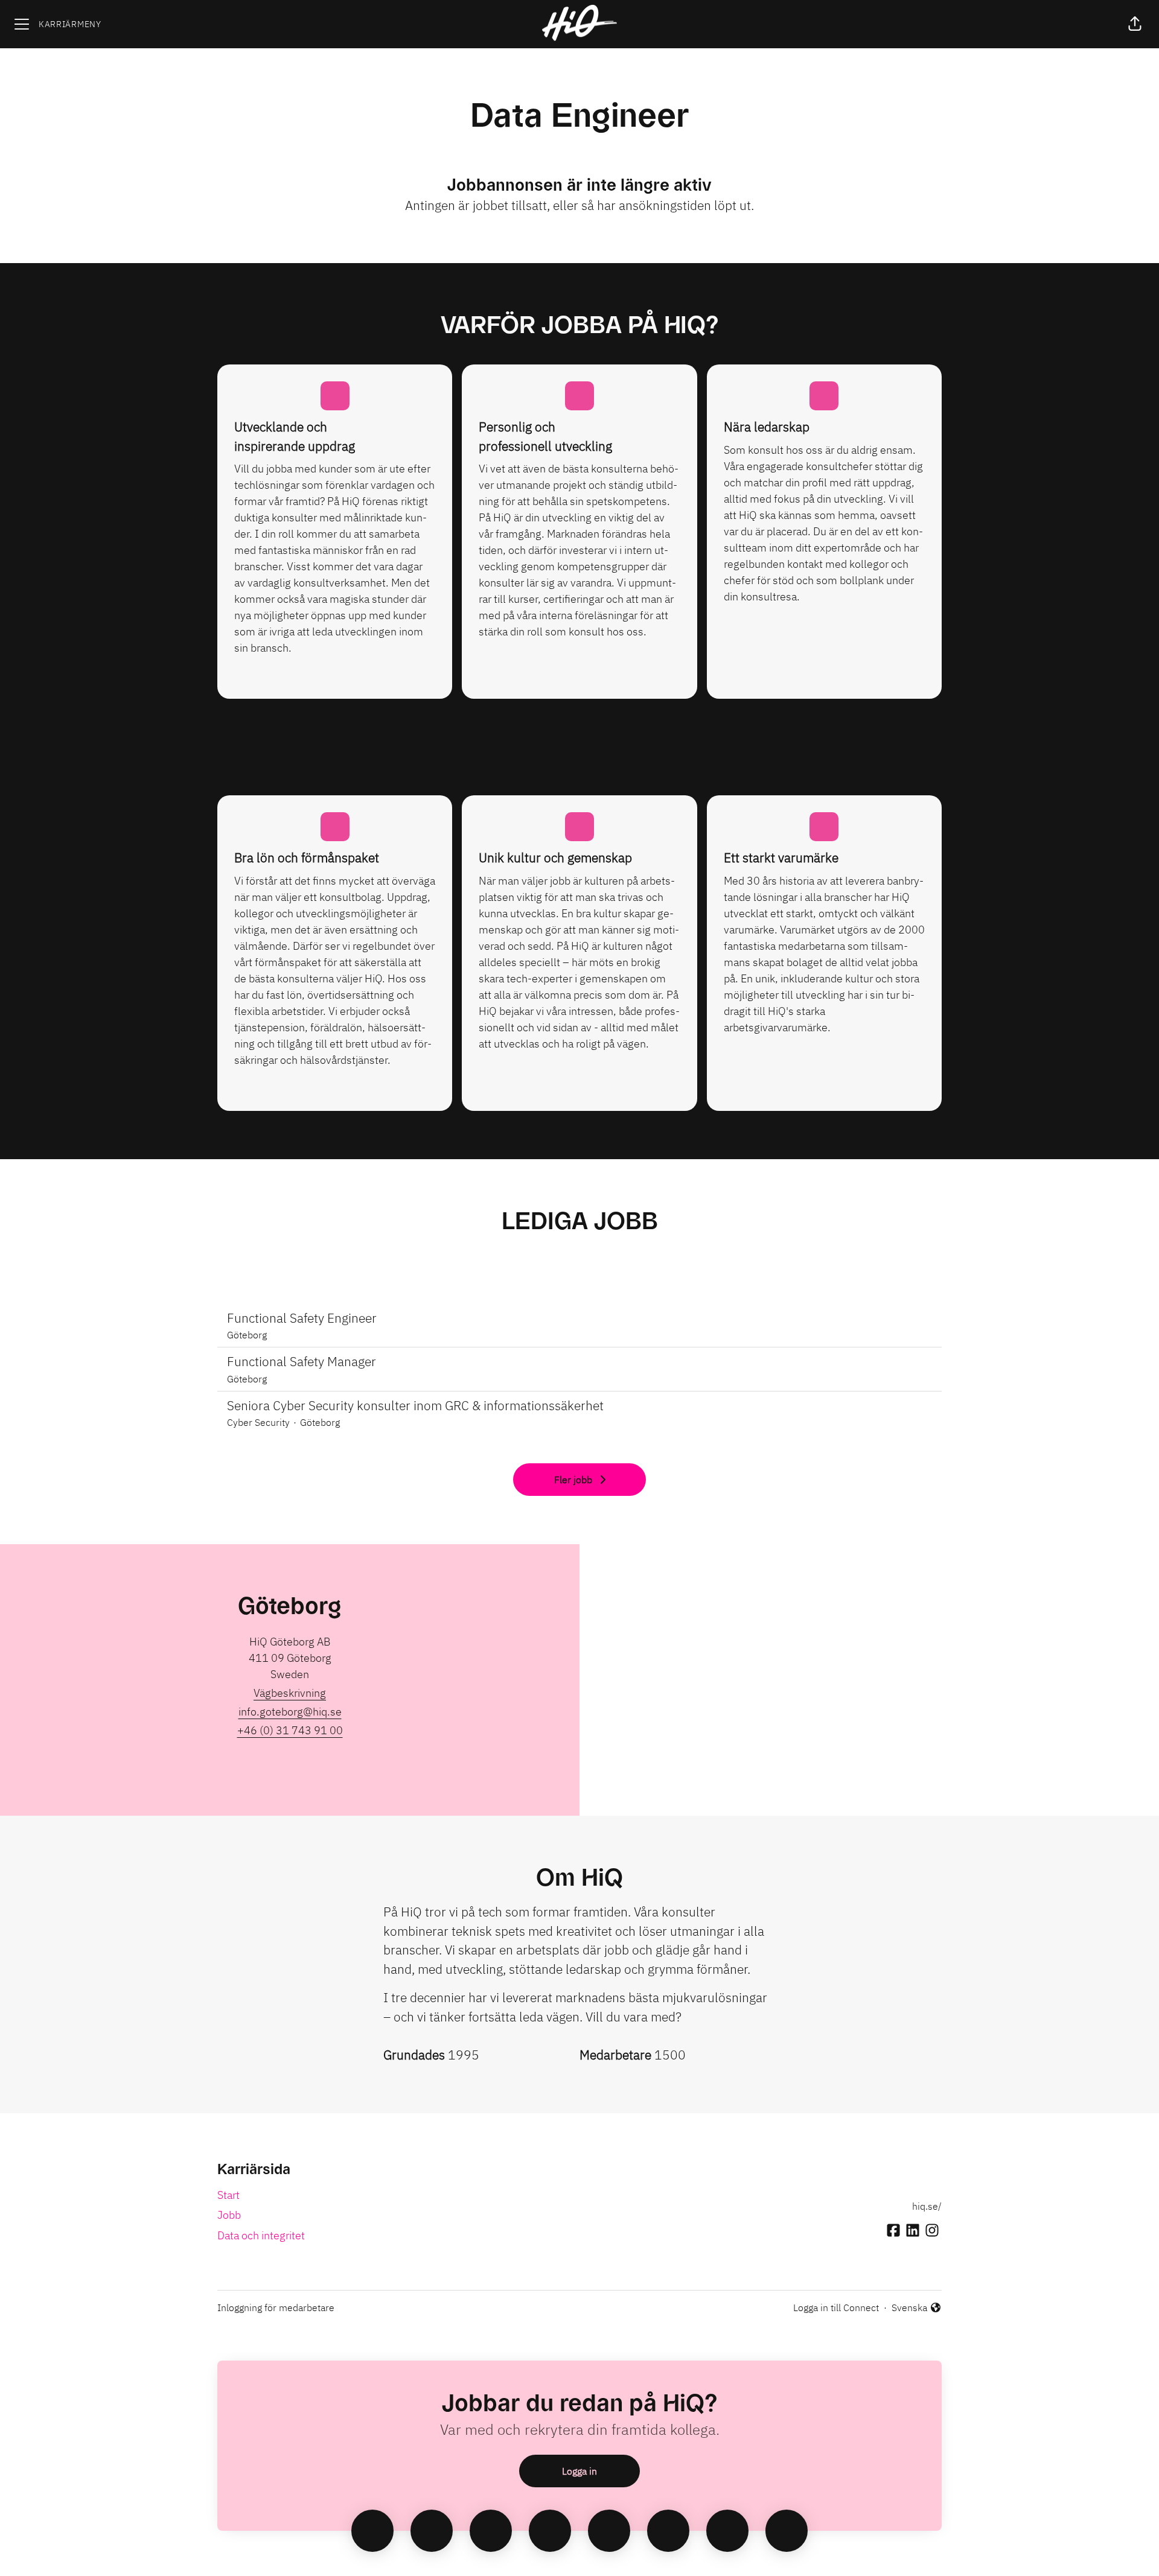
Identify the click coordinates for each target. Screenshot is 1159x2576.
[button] (1135, 24)
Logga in (579, 2471)
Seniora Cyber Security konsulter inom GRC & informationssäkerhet (415, 1405)
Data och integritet (261, 2235)
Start (228, 2195)
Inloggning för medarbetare (276, 2307)
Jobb (229, 2215)
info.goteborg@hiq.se (290, 1712)
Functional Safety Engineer (302, 1318)
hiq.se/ (927, 2206)
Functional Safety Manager (302, 1361)
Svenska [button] (911, 2308)
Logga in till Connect (836, 2307)
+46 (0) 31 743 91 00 (290, 1730)
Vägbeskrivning (290, 1693)
